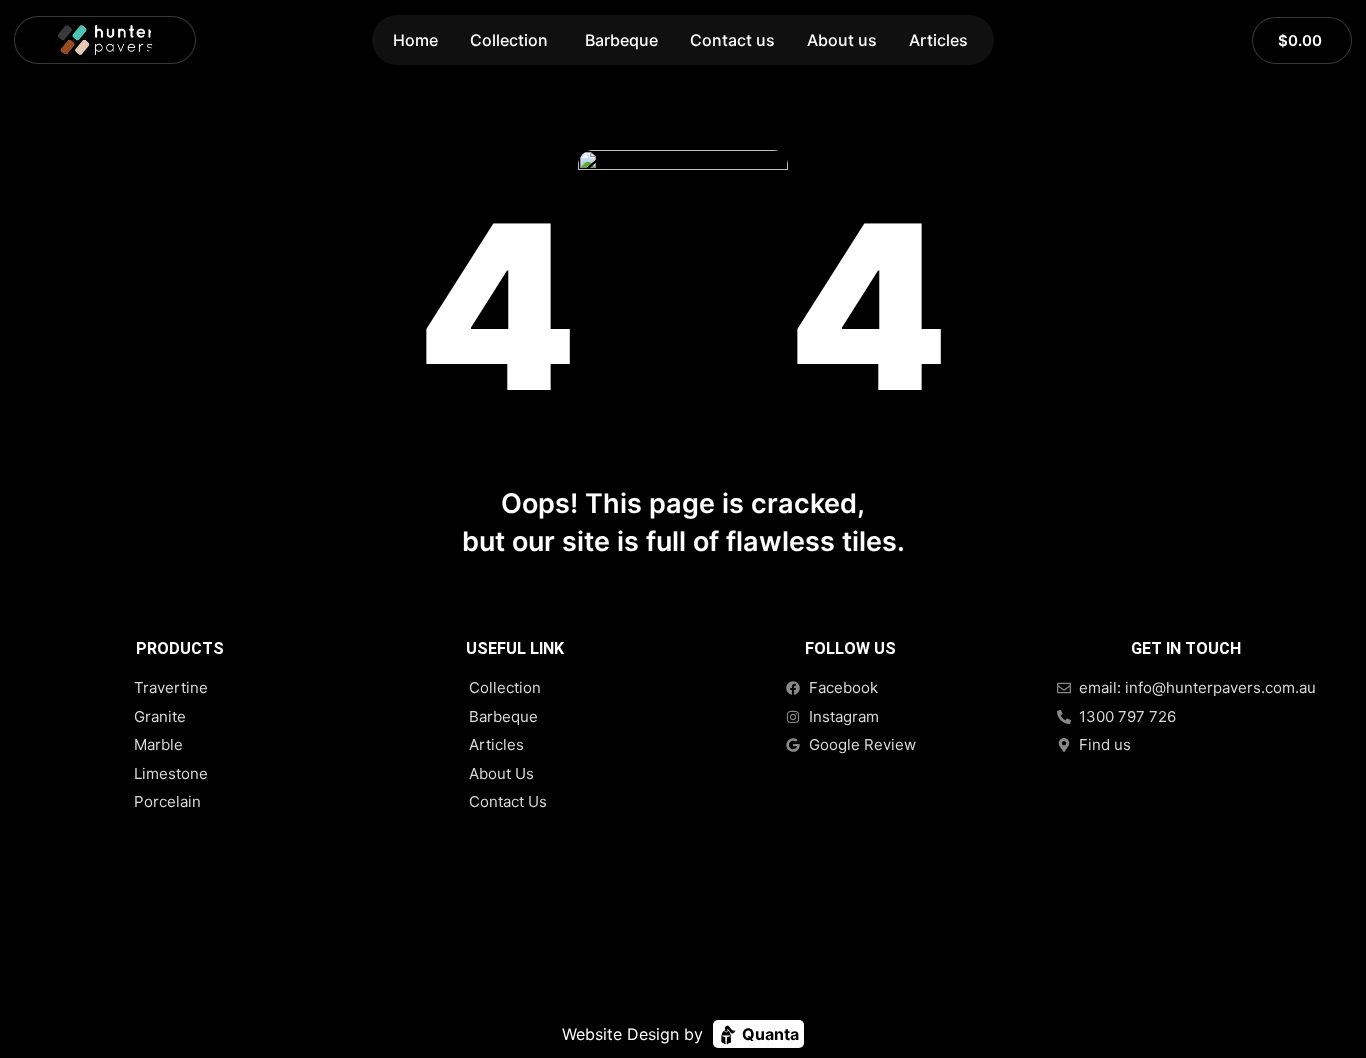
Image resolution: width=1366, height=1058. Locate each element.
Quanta (768, 1034)
